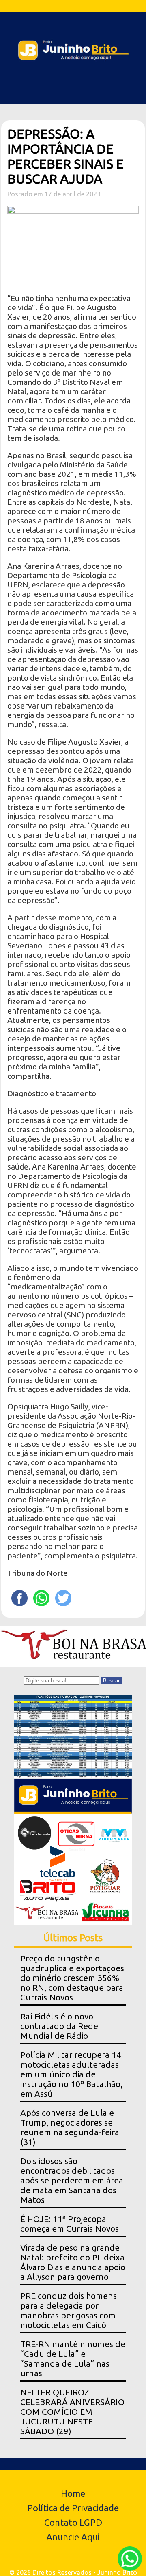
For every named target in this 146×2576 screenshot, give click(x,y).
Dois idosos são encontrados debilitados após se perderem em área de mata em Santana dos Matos (72, 2180)
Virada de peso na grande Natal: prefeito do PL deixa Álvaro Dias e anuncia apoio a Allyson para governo (73, 2262)
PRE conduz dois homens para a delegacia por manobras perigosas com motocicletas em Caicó (69, 2310)
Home (73, 2493)
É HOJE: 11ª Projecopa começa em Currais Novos (70, 2224)
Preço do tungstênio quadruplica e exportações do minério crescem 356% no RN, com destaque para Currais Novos (72, 1978)
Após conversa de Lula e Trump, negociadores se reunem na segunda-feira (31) (70, 2127)
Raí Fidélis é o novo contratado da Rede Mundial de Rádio (59, 2026)
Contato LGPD (73, 2522)
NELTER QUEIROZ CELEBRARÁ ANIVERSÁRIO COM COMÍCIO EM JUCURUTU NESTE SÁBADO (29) (72, 2412)
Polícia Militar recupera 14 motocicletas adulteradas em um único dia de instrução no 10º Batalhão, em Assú (71, 2074)
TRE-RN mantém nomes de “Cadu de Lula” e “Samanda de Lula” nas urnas (73, 2359)
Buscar (111, 1681)
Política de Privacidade (73, 2508)
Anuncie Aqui (73, 2537)
